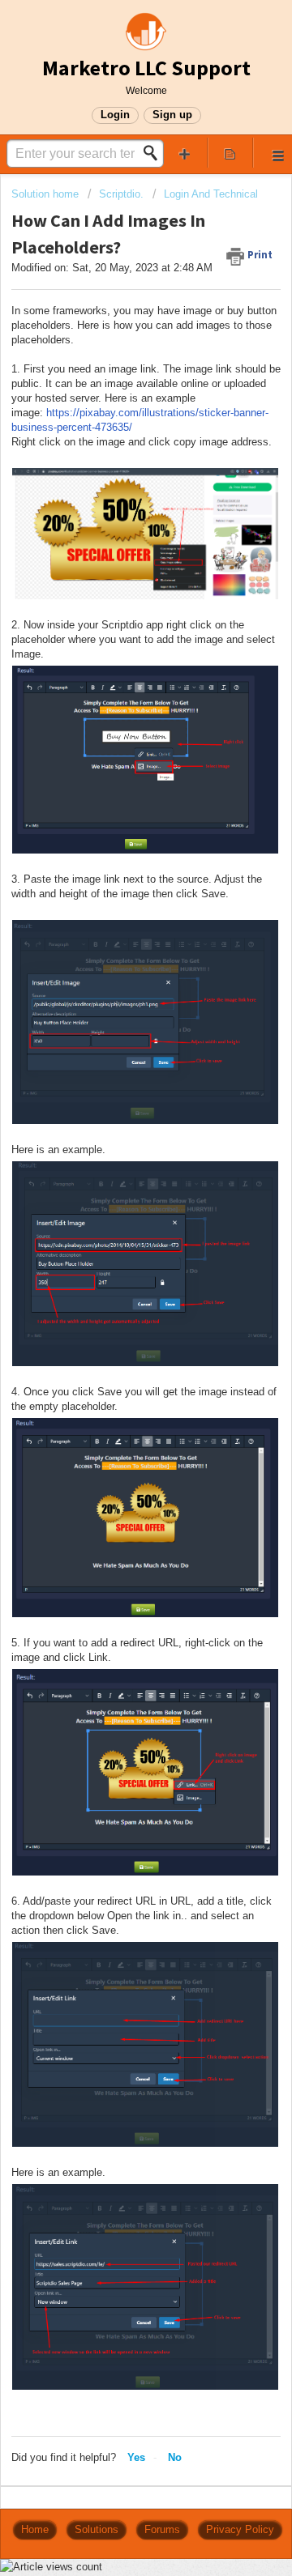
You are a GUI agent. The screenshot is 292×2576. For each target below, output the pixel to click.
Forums (162, 2529)
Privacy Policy (240, 2529)
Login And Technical (211, 194)
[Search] (155, 153)
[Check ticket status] (230, 153)
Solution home (47, 194)
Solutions (97, 2529)
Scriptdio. (121, 194)
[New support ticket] (185, 153)
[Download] (116, 1311)
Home (35, 2529)
